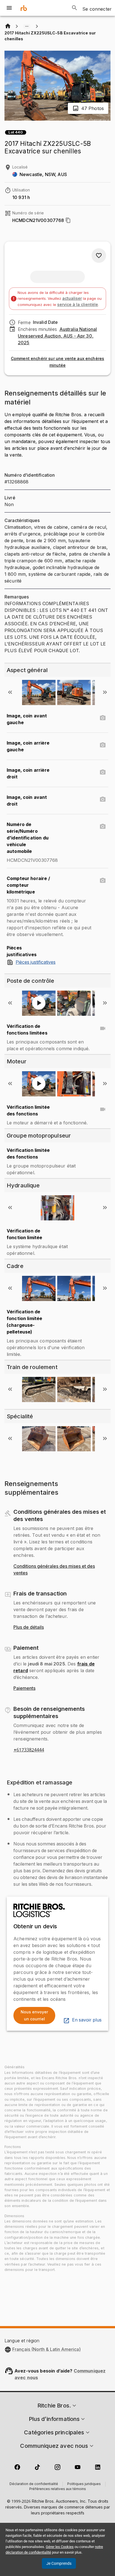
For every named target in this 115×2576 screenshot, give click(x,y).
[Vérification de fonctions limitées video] (103, 1028)
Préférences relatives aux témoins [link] (58, 2489)
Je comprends (59, 2563)
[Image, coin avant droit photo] (103, 799)
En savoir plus (87, 2020)
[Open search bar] (75, 8)
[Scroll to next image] (105, 692)
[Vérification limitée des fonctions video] (103, 1109)
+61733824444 (29, 1750)
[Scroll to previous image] (10, 692)
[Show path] (27, 26)
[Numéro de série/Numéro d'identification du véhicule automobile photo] (103, 827)
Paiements (24, 1688)
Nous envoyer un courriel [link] (34, 2015)
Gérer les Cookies (60, 2547)
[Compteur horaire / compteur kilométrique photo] (103, 881)
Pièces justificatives (36, 962)
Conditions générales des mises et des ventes (54, 1570)
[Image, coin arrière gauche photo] (103, 745)
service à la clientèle (78, 304)
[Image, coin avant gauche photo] (103, 718)
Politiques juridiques (84, 2484)
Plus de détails (29, 1627)
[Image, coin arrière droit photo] (103, 772)
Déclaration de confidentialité (34, 2484)
